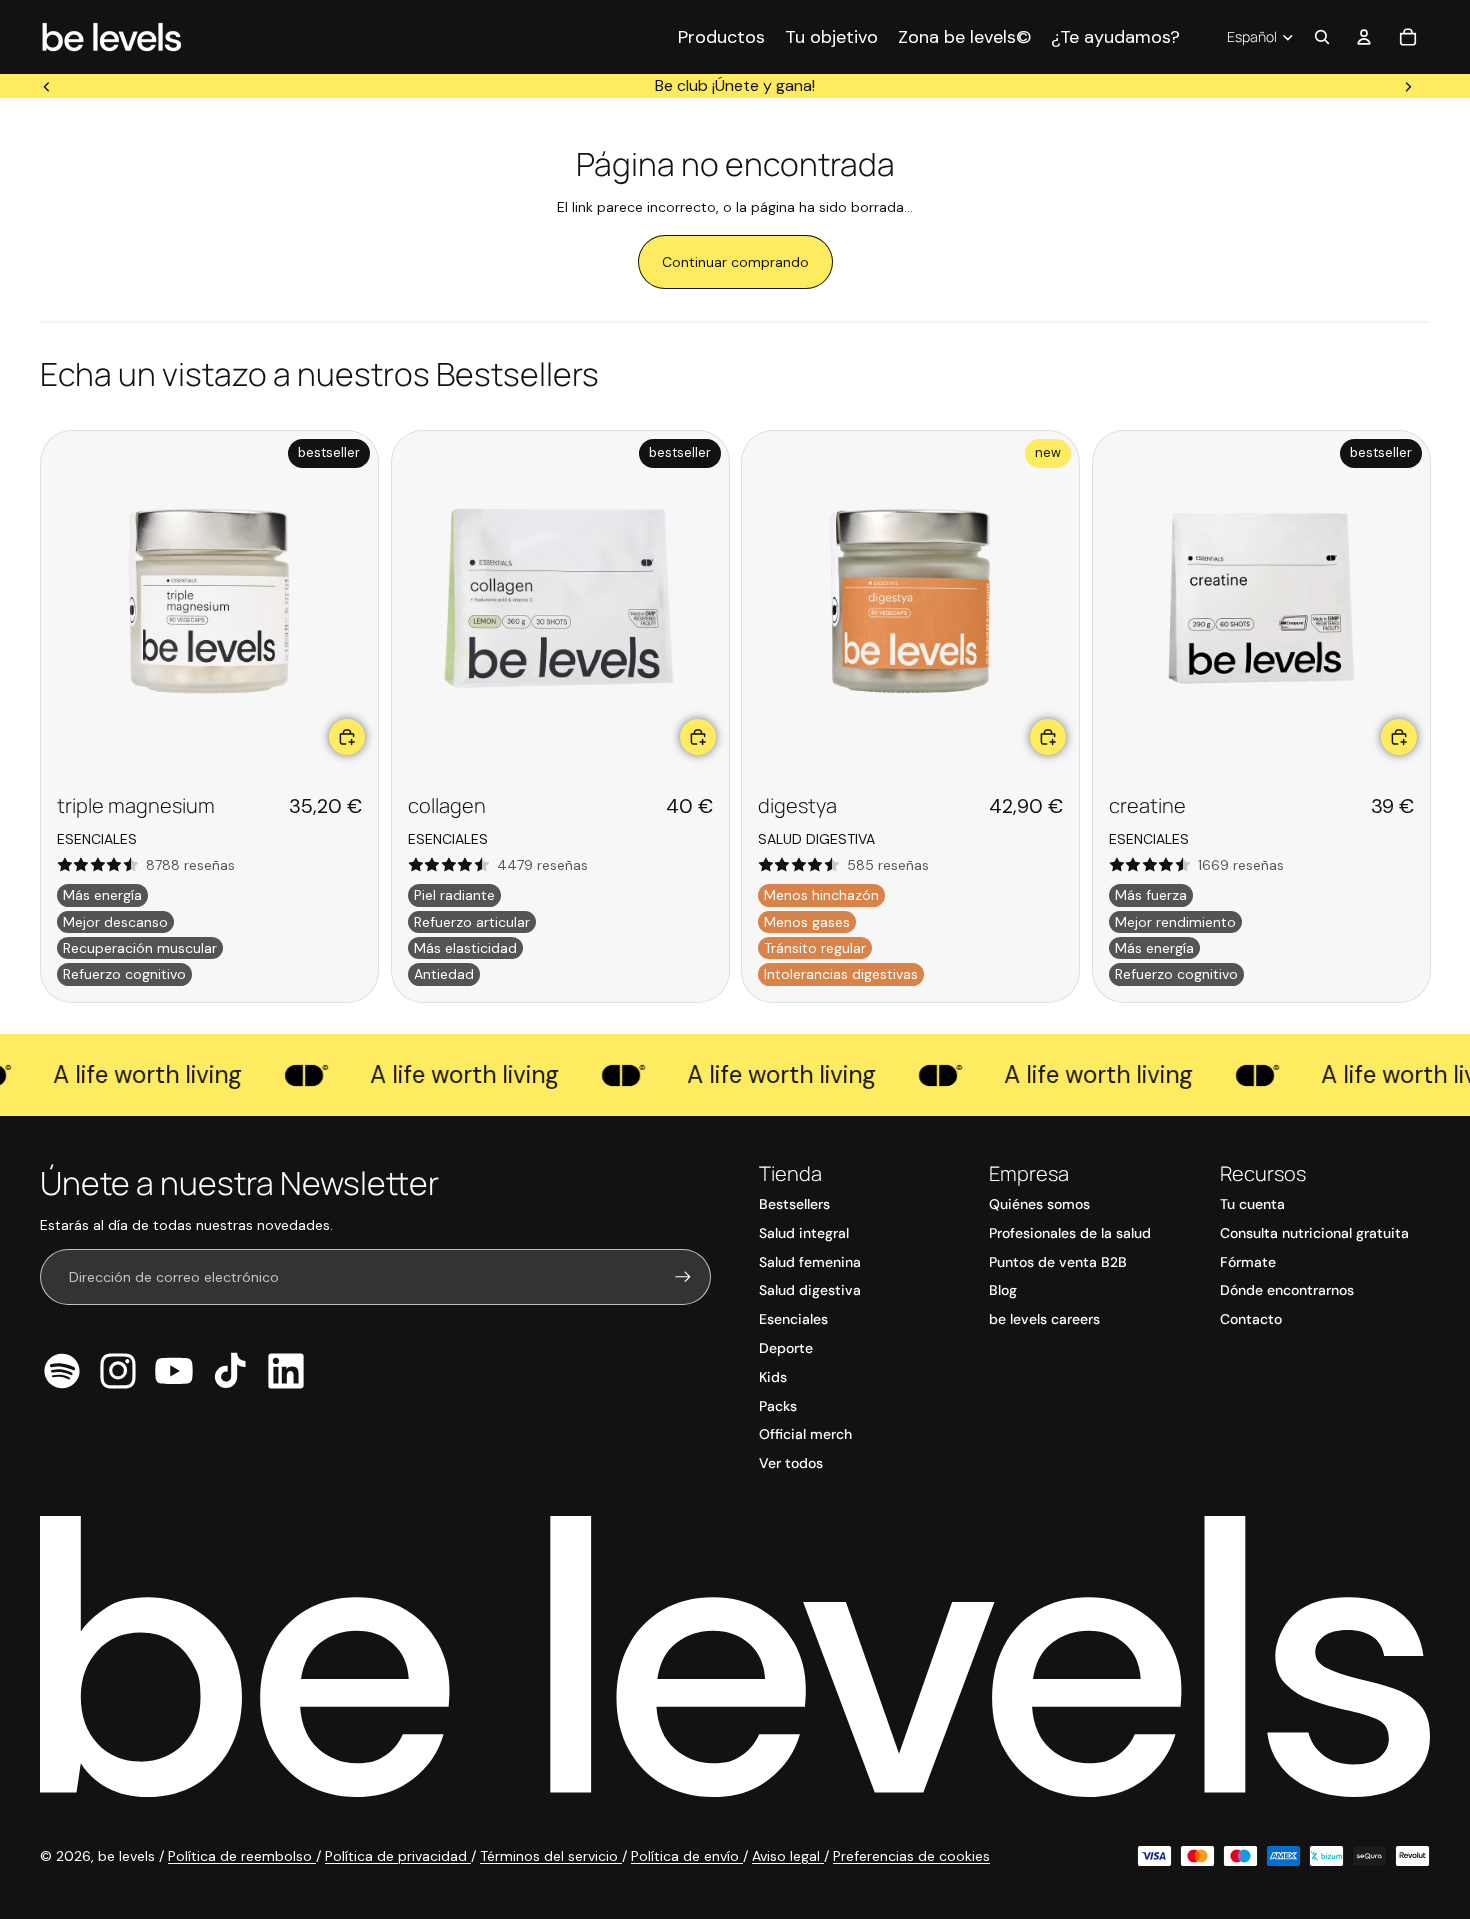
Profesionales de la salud (1070, 1233)
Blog (1003, 1290)
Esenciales (793, 1319)
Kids (773, 1377)
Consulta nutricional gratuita (1314, 1233)
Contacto (1251, 1319)
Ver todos (791, 1463)
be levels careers (1044, 1319)
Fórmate (1248, 1262)
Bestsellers (794, 1204)
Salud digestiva (810, 1290)
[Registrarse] (683, 1277)
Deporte (786, 1348)
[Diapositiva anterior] (47, 86)
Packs (778, 1406)
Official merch (805, 1434)
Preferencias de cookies (911, 1856)
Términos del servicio (551, 1856)
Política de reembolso (242, 1856)
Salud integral (804, 1233)
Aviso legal (788, 1856)
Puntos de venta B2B (1058, 1262)
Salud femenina (810, 1262)
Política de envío (687, 1856)
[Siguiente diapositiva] (1408, 86)
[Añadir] (347, 736)
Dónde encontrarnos (1287, 1290)
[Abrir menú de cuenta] (1364, 37)
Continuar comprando (735, 262)
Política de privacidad (398, 1856)
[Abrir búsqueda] (1322, 37)
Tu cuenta (1252, 1204)
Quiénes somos (1039, 1204)
